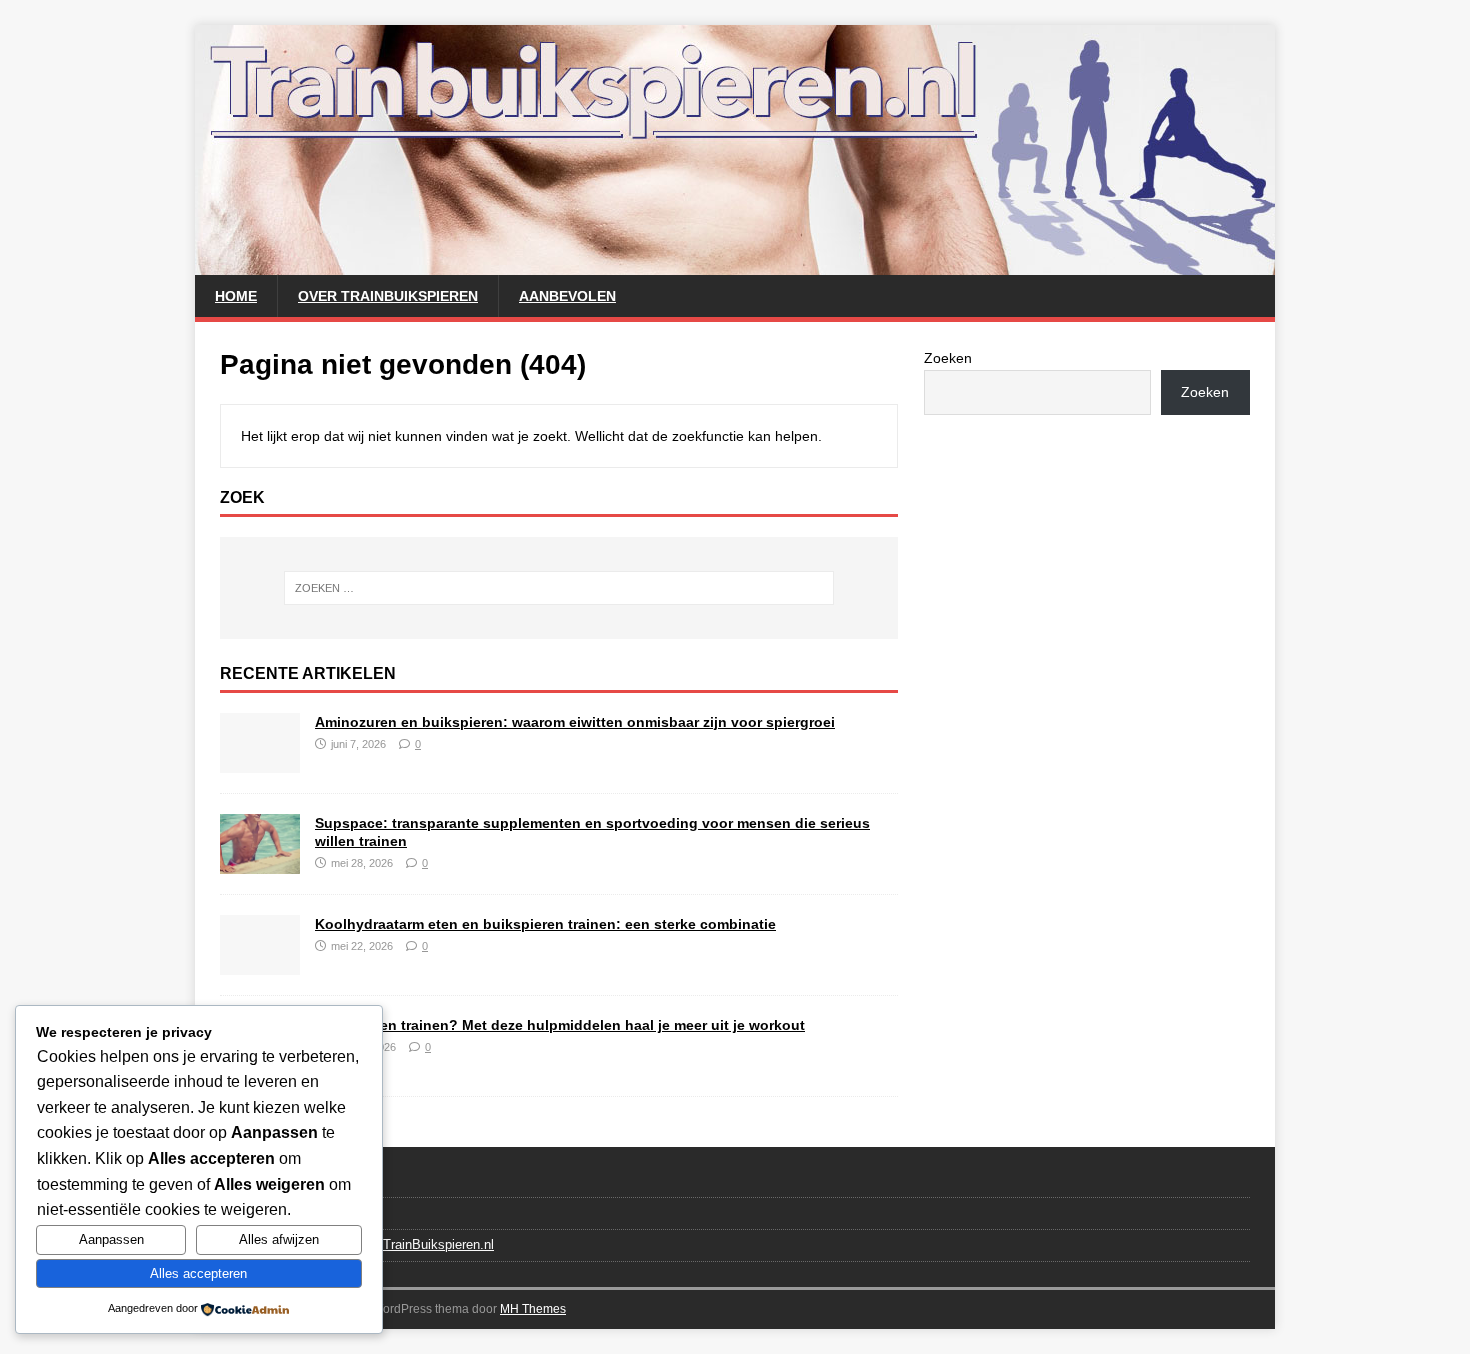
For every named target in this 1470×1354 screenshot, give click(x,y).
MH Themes (533, 1309)
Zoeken (948, 358)
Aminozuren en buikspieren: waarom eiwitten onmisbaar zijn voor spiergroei (575, 722)
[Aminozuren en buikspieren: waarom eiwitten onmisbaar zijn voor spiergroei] (260, 761)
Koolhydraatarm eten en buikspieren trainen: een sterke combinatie (545, 924)
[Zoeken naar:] (559, 588)
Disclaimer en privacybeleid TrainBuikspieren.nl (357, 1244)
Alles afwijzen (279, 1239)
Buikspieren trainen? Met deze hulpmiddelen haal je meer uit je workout (560, 1025)
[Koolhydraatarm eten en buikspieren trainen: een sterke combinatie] (260, 963)
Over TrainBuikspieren (388, 296)
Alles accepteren (198, 1273)
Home (236, 296)
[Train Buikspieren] (735, 264)
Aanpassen (111, 1239)
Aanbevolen (567, 296)
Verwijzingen (256, 1212)
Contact (242, 1181)
